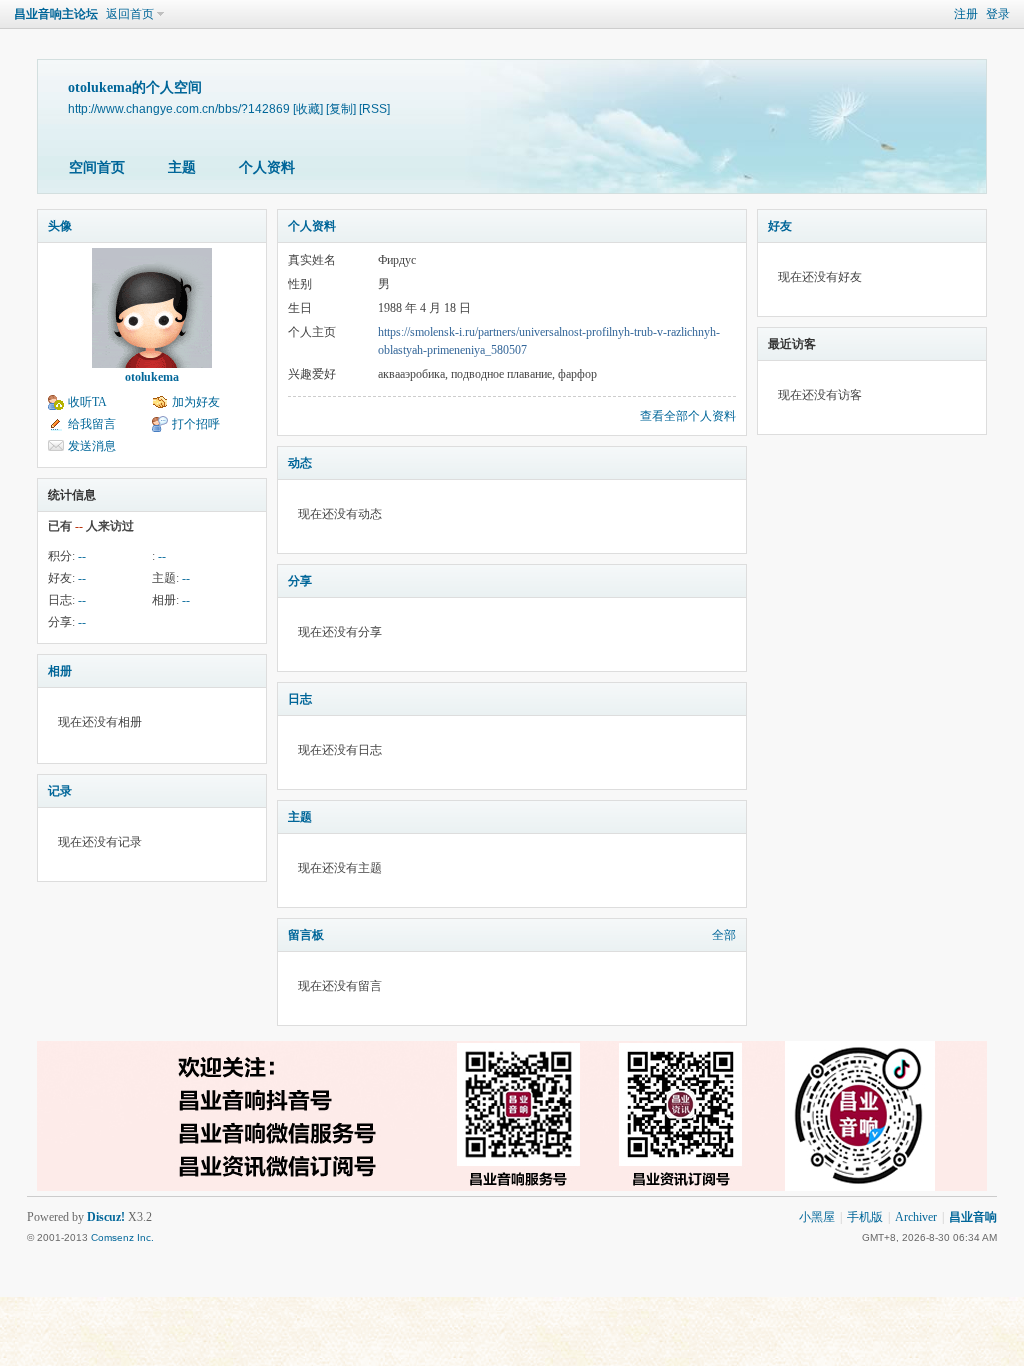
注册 (966, 14)
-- (82, 556)
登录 (998, 14)
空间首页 (97, 167)
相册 (60, 671)
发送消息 (92, 446)
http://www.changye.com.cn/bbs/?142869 (179, 108)
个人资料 (267, 167)
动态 (300, 463)
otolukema (152, 377)
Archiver (916, 1217)
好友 (780, 226)
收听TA (87, 402)
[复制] (341, 108)
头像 (60, 226)
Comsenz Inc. (122, 1237)
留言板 (306, 935)
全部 (724, 935)
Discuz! (106, 1217)
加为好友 (196, 402)
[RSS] (374, 108)
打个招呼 (196, 424)
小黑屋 (817, 1217)
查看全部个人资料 (688, 416)
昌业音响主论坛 (56, 14)
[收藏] (308, 108)
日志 (300, 699)
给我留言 (92, 424)
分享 (300, 581)
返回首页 (130, 14)
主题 (182, 167)
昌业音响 (973, 1217)
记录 (60, 791)
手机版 (865, 1217)
